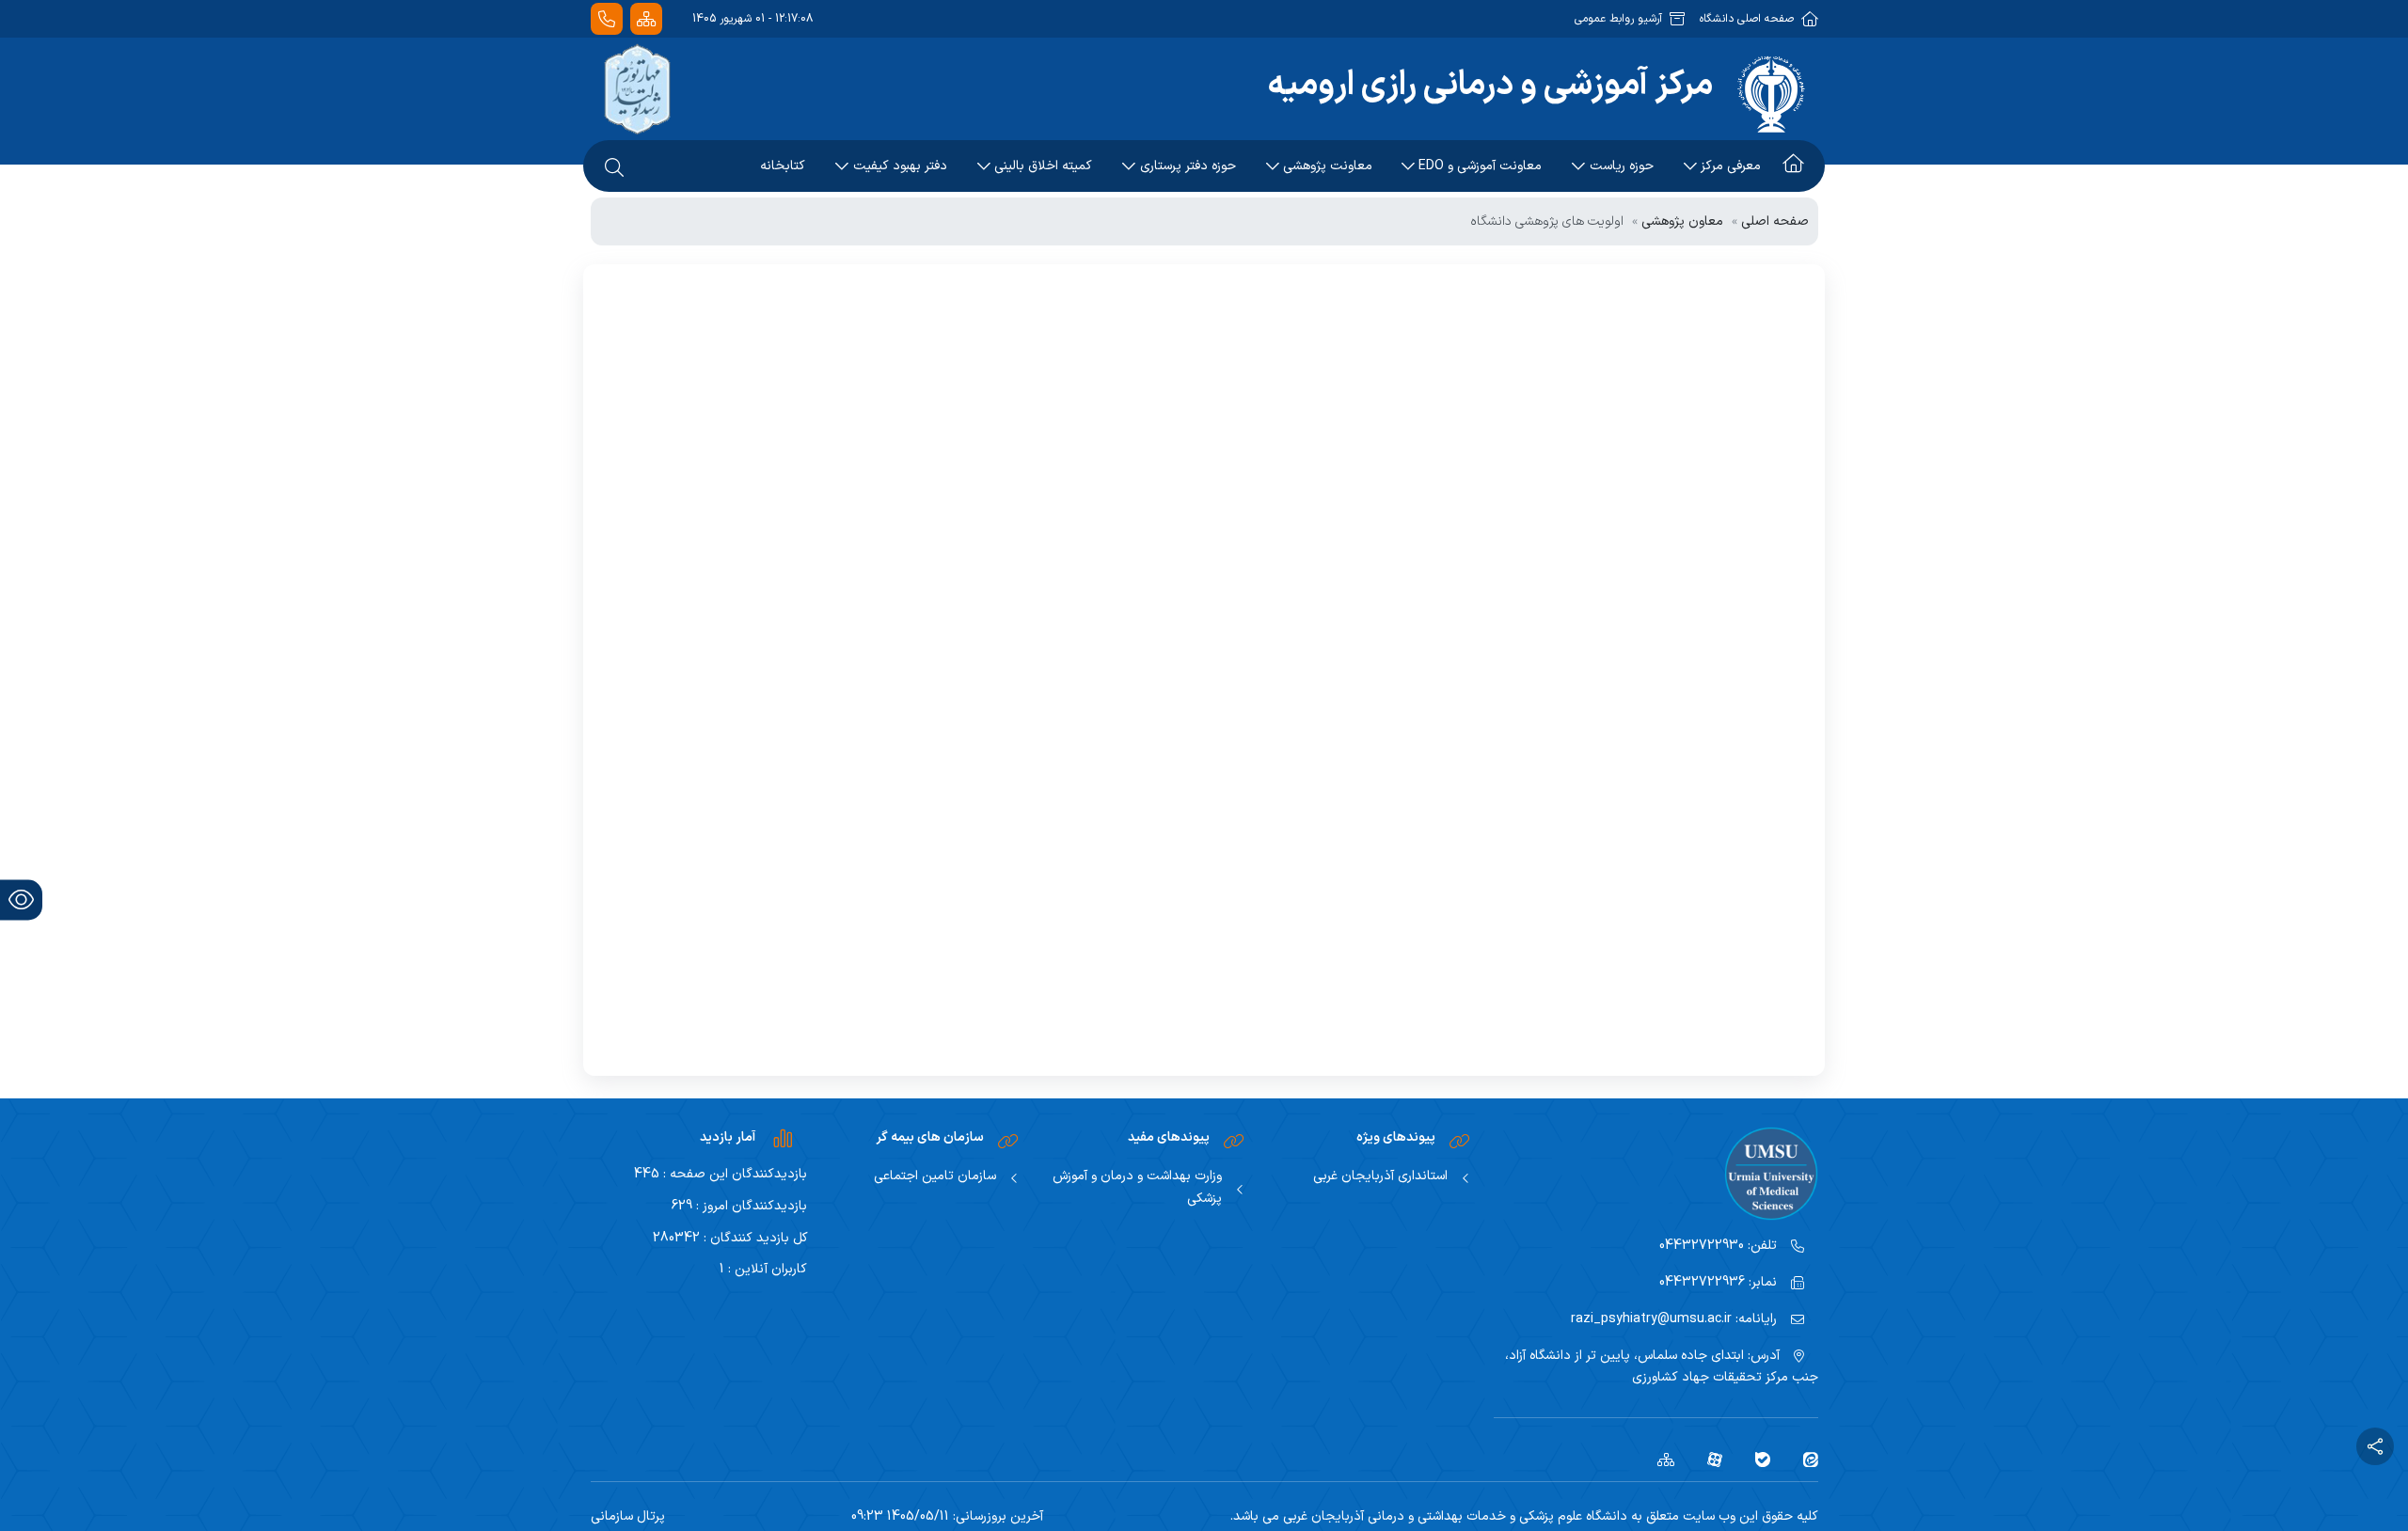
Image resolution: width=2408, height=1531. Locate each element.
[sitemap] (1659, 1459)
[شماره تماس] (607, 19)
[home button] (1793, 166)
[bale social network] (1756, 1459)
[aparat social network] (1708, 1459)
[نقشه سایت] (646, 19)
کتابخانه (783, 166)
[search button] (614, 166)
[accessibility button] (21, 900)
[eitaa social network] (1804, 1459)
